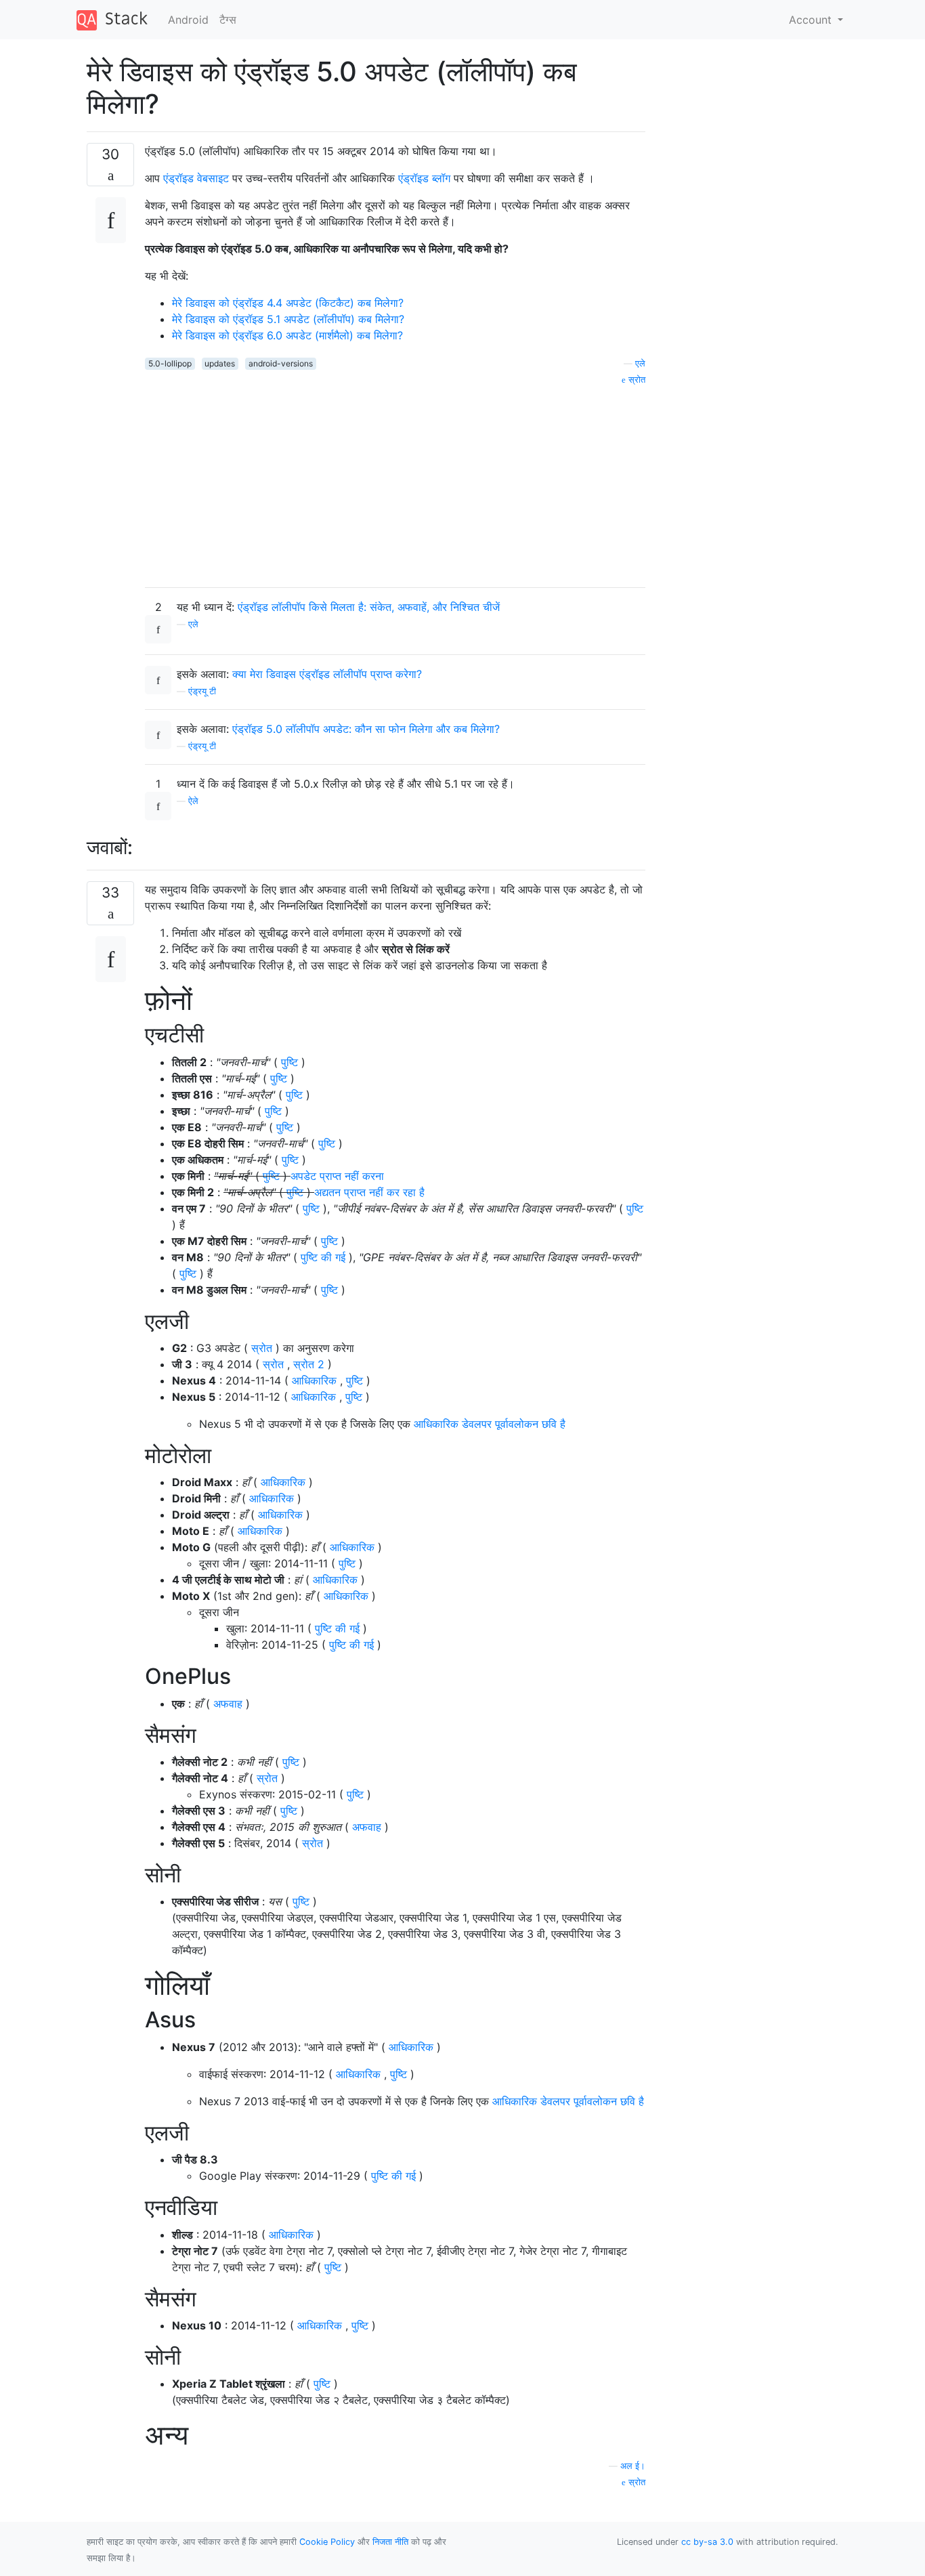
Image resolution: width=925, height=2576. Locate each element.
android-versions (281, 363)
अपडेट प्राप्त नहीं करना (337, 1176)
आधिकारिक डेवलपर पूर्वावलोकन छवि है (490, 1424)
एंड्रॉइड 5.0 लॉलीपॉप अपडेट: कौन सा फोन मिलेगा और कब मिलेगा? (366, 729)
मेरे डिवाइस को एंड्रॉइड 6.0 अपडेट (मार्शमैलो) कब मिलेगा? (287, 335)
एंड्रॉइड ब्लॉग (424, 178)
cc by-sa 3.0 (707, 2542)
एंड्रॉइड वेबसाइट (196, 178)
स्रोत (636, 380)
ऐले (193, 801)
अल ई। (633, 2466)
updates (220, 363)
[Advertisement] (395, 482)
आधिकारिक (314, 1380)
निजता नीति (390, 2542)
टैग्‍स (228, 20)
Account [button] (812, 20)
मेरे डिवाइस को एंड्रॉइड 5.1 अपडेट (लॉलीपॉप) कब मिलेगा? (288, 319)
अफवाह (228, 1704)
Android (188, 20)
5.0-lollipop (170, 363)
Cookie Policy (327, 2542)
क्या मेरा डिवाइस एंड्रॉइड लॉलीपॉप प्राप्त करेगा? (327, 674)
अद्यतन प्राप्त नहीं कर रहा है (369, 1192)
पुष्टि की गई (323, 1257)
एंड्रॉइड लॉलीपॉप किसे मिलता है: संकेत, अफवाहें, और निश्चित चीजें (369, 607)
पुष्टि (289, 1062)
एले (640, 363)
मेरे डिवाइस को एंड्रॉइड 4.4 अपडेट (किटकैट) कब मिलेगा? (288, 303)
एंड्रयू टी (202, 691)
